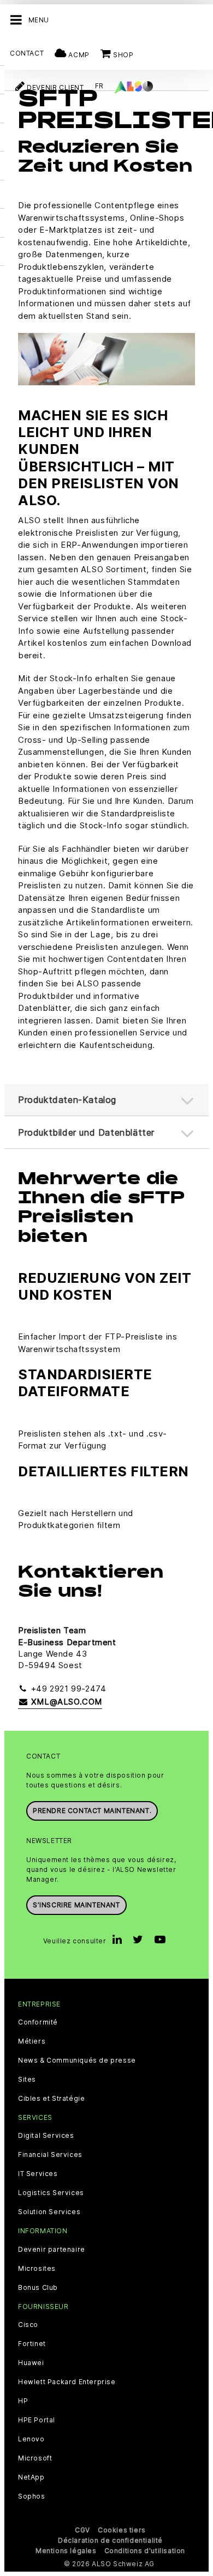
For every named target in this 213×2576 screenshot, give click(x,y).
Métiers (32, 2041)
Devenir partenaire (52, 2250)
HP (23, 2401)
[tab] (106, 1133)
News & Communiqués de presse (77, 2060)
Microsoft (35, 2458)
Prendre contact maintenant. (92, 1811)
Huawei (31, 2363)
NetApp (31, 2477)
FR (99, 86)
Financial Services (50, 2155)
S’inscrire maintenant (76, 1905)
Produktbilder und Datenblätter (86, 1132)
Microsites (37, 2269)
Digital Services (46, 2136)
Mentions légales (66, 2551)
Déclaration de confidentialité (110, 2540)
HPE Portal (37, 2420)
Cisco (28, 2325)
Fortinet (32, 2344)
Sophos (32, 2496)
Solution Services (49, 2212)
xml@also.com (65, 1702)
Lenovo (31, 2439)
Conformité (38, 2022)
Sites (27, 2080)
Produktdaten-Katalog (67, 1100)
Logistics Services (51, 2193)
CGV (82, 2530)
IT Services (38, 2174)
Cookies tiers (122, 2530)
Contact (27, 53)
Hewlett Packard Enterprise (67, 2382)
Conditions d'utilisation (145, 2551)
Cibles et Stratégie (51, 2099)
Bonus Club (38, 2288)
